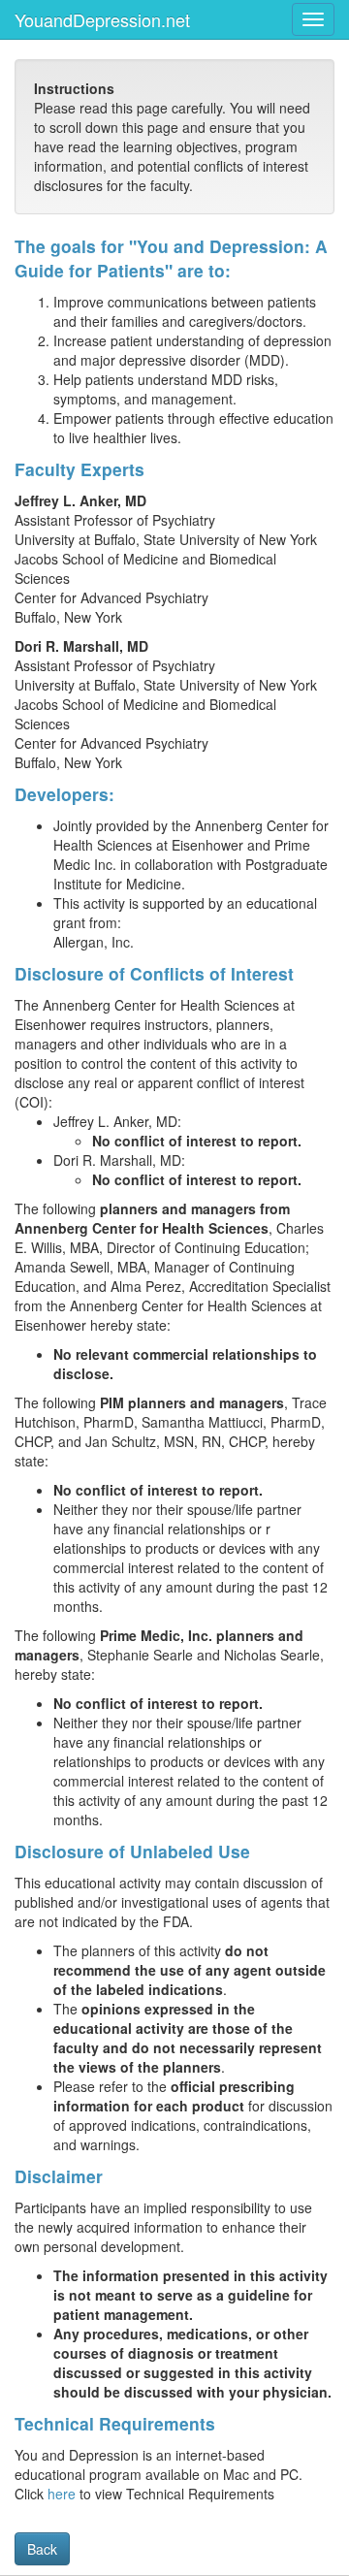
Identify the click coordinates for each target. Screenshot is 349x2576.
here (62, 2494)
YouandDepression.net (102, 19)
